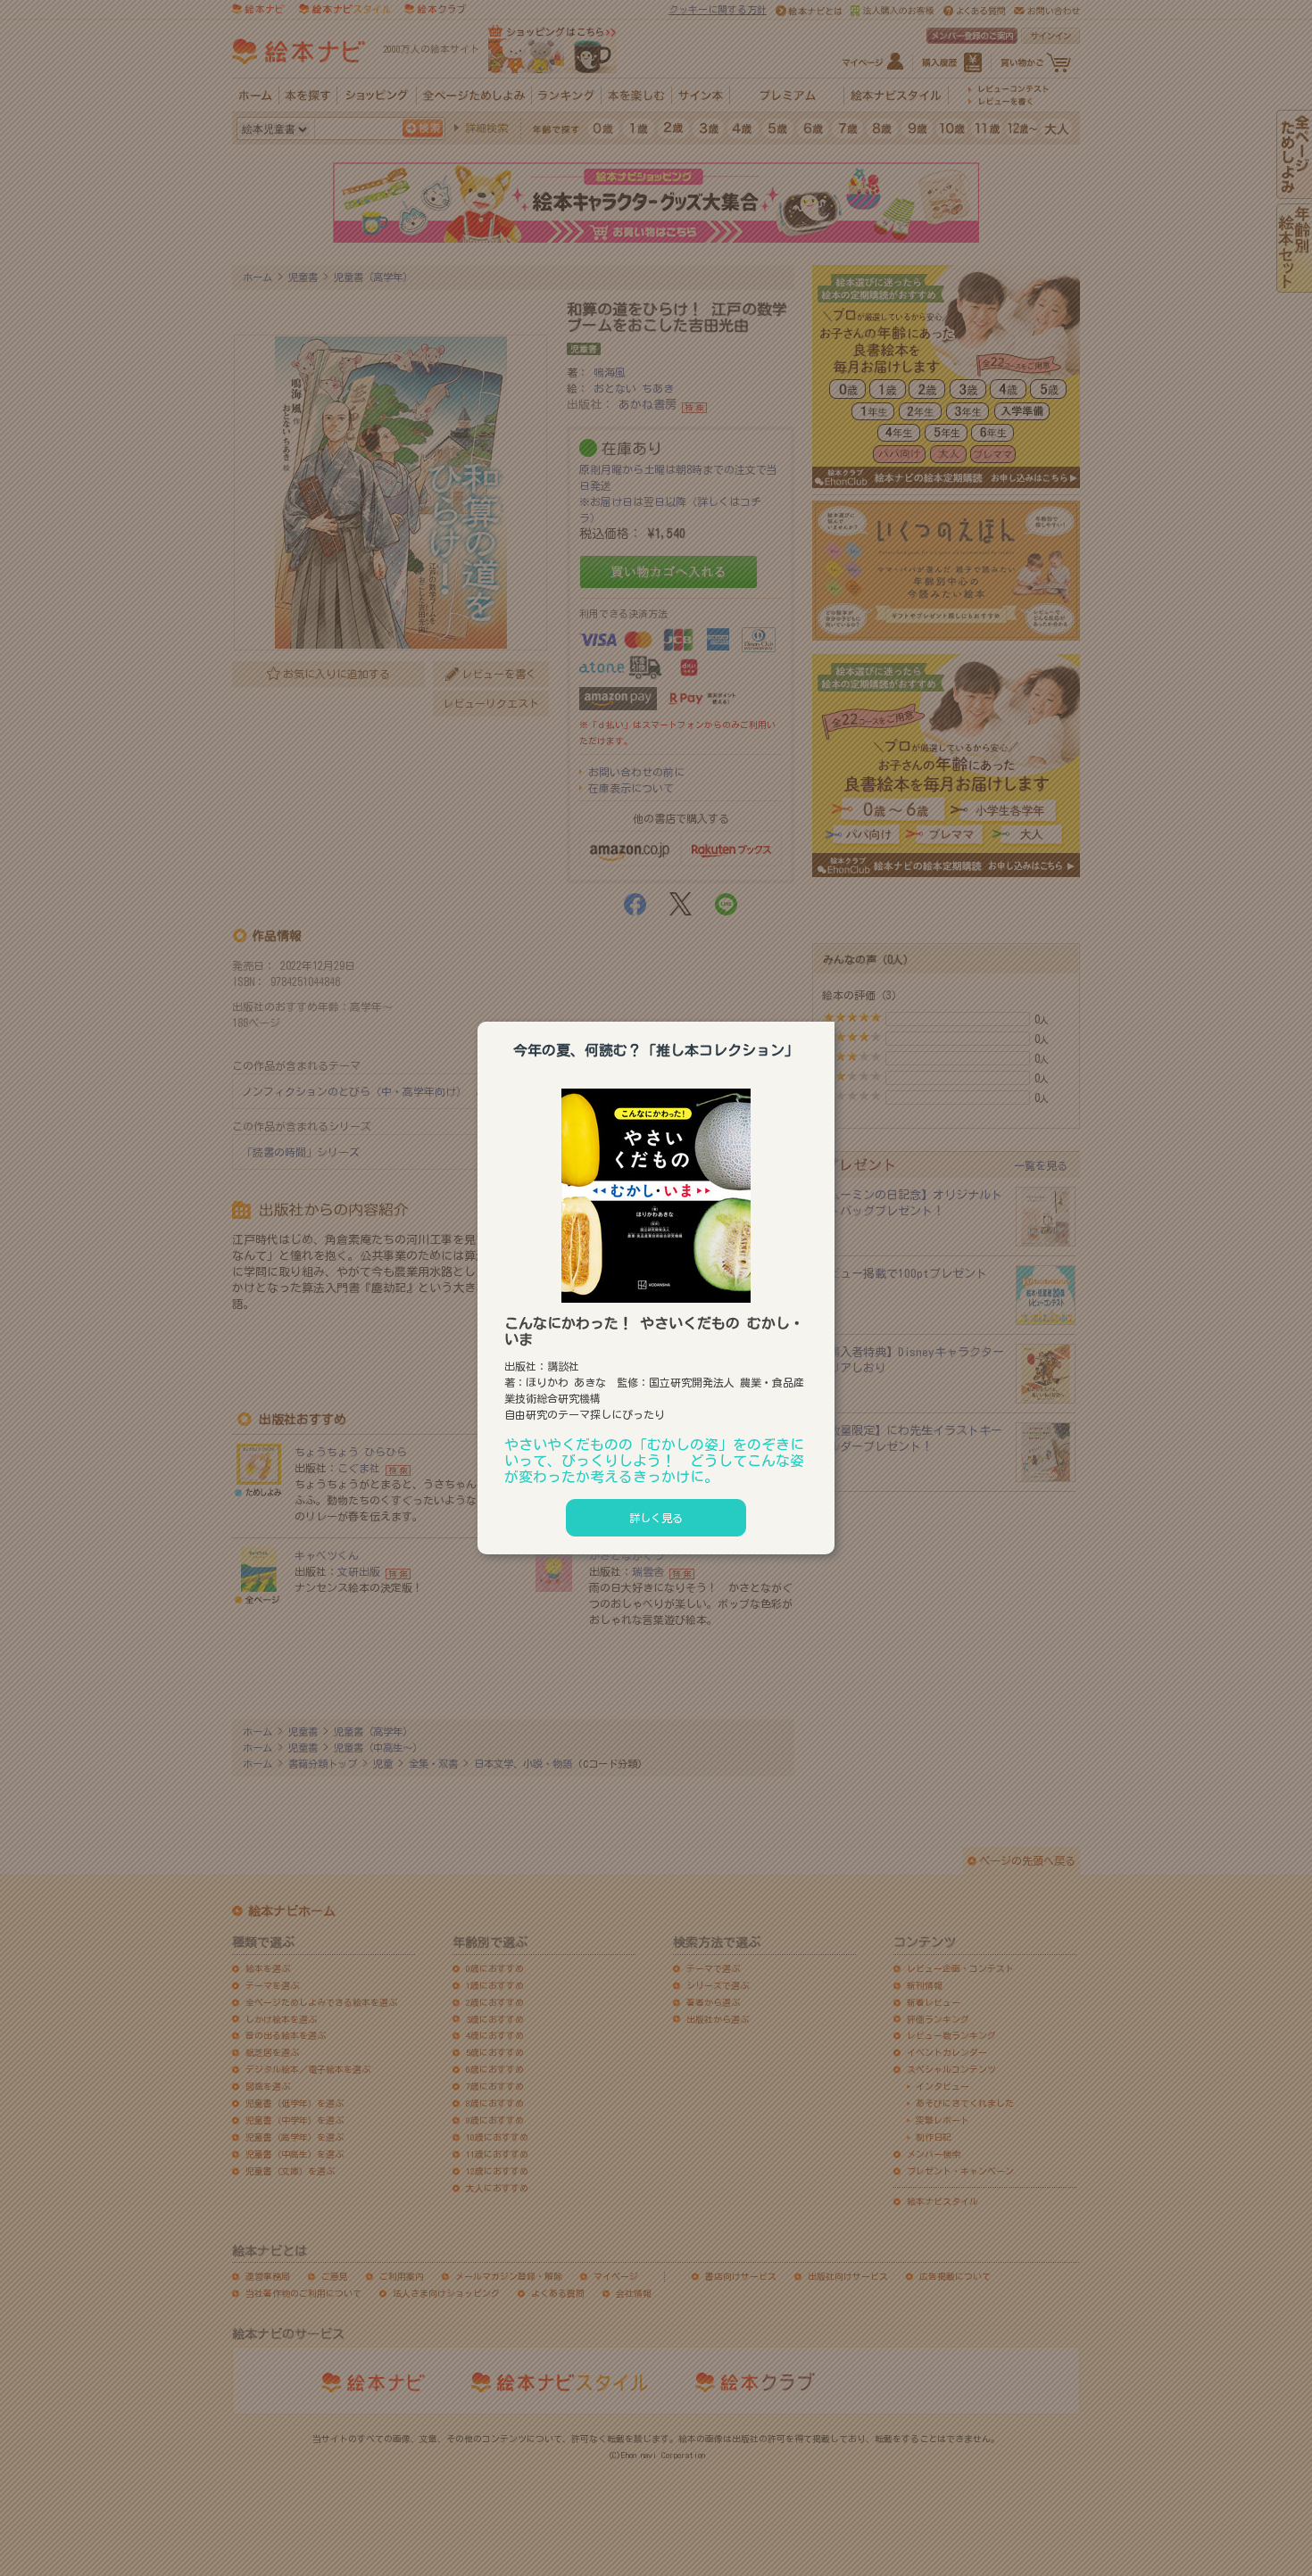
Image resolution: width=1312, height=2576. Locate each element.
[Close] (835, 1019)
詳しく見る (656, 1518)
